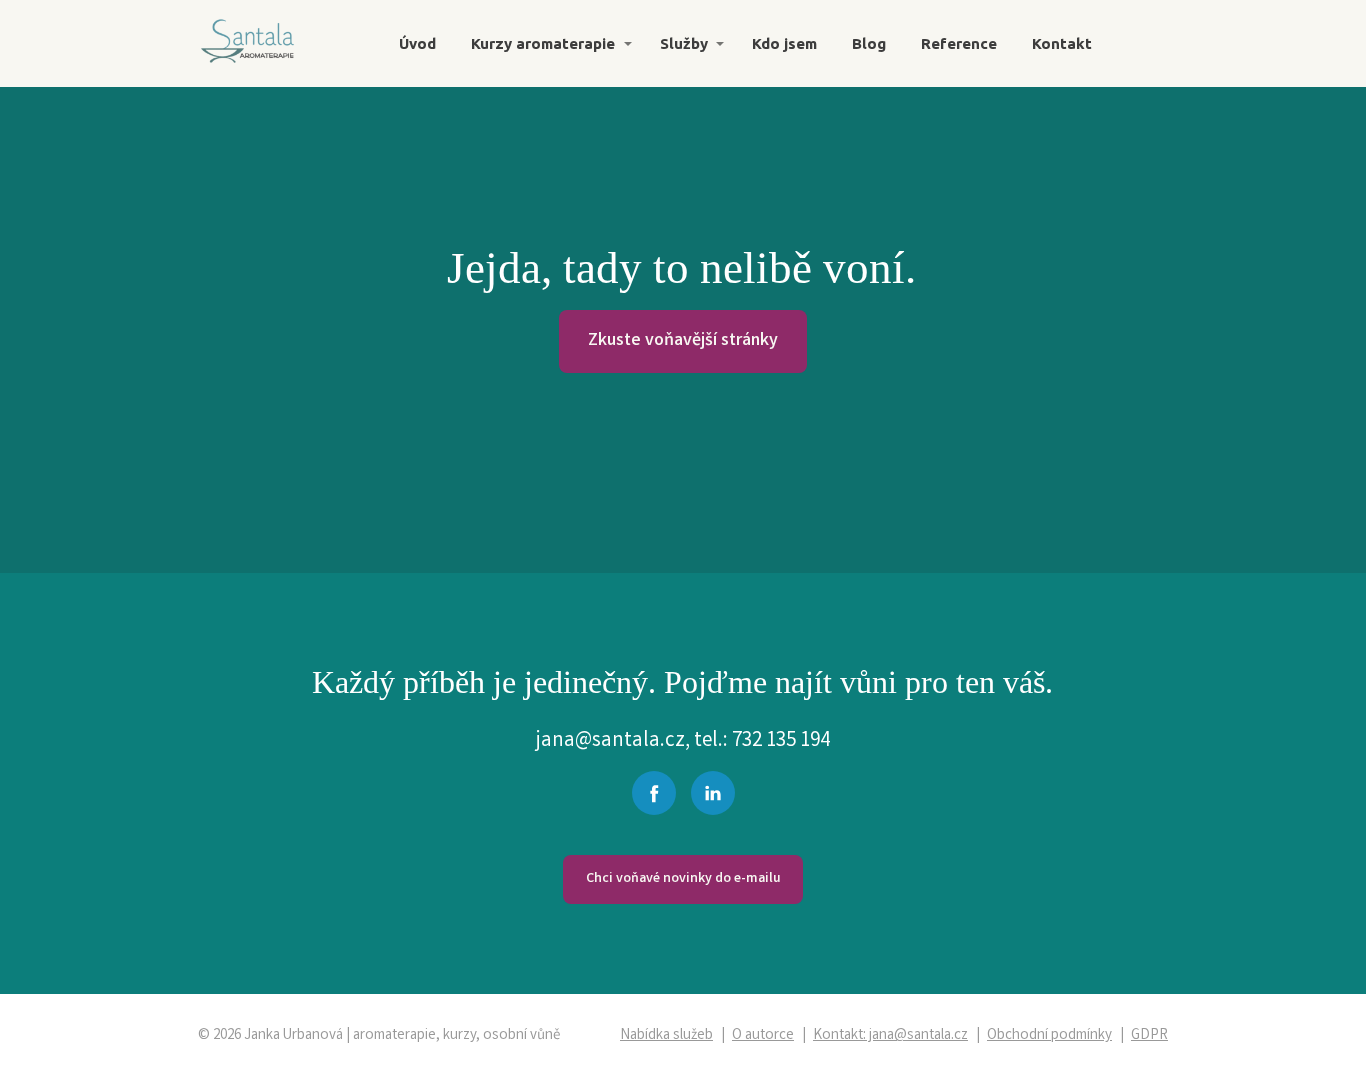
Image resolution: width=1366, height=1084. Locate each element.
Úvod (417, 43)
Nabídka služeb (666, 1036)
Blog (869, 43)
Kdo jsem (784, 43)
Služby (684, 43)
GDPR (1149, 1036)
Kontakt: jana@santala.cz (890, 1036)
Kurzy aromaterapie (543, 43)
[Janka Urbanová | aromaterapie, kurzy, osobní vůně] (248, 43)
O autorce (763, 1036)
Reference (959, 43)
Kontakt (1062, 43)
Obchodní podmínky (1049, 1036)
